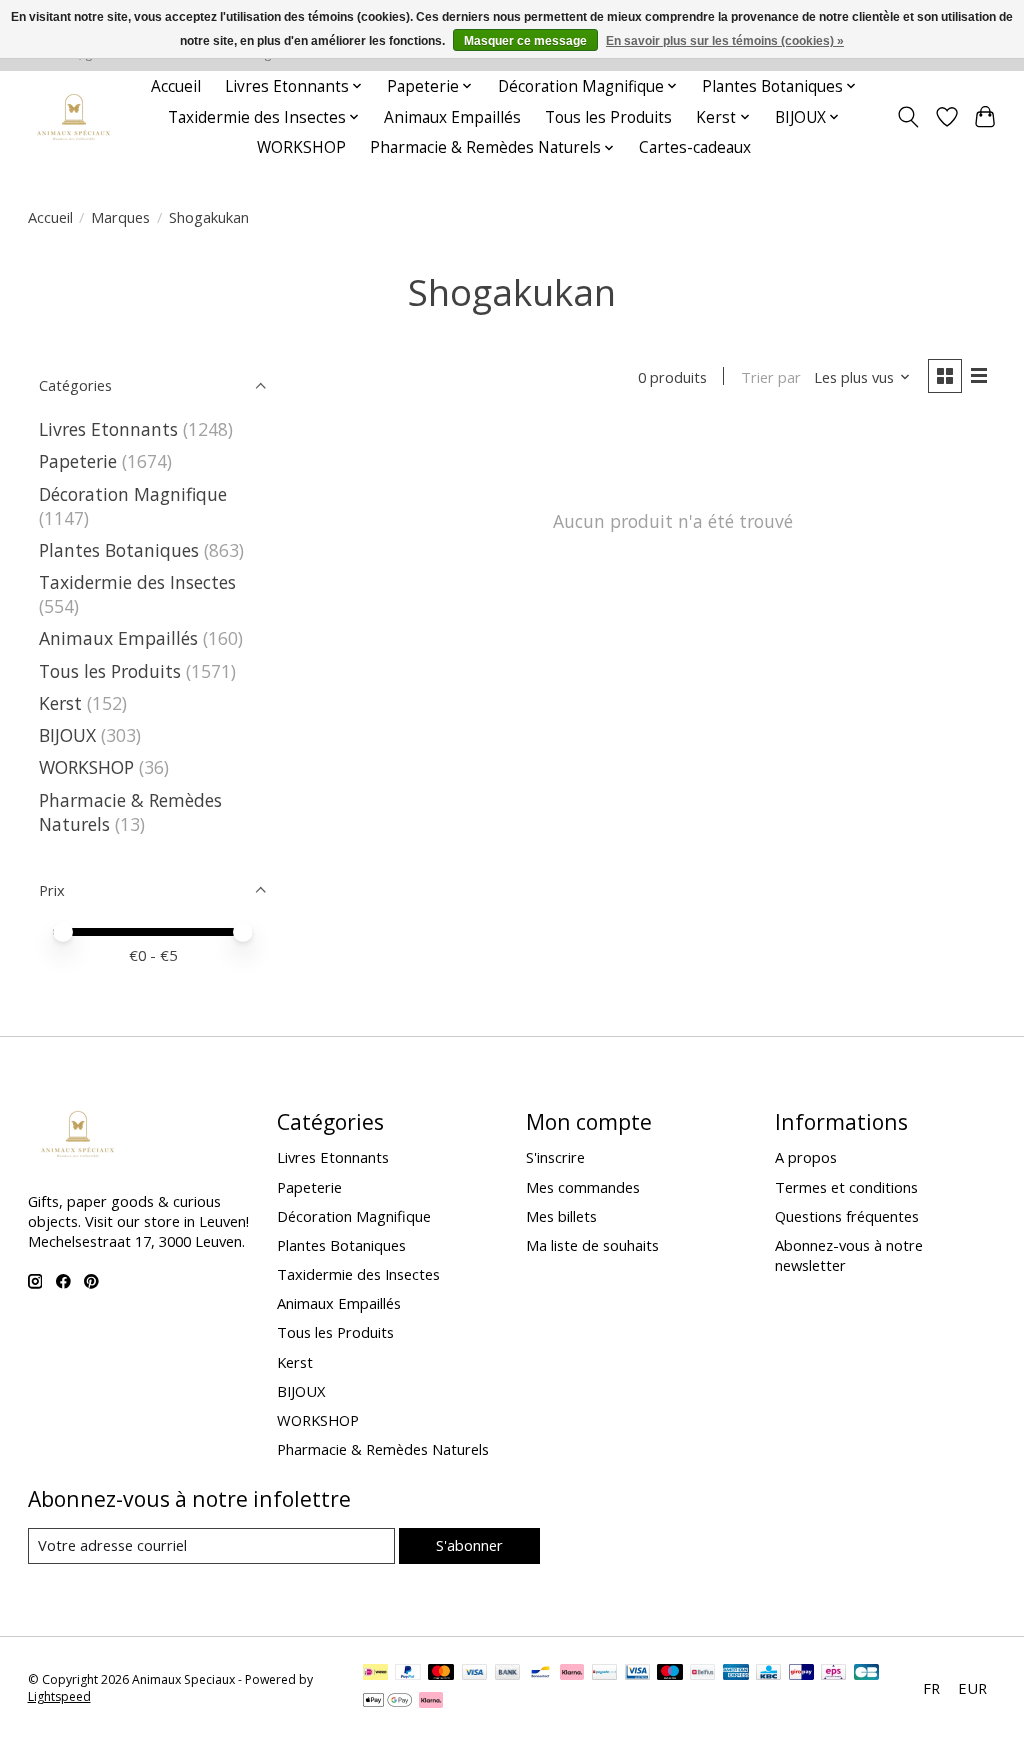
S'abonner (469, 1545)
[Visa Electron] (637, 1674)
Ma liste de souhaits (592, 1245)
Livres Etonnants (108, 429)
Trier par (771, 377)
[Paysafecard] (604, 1674)
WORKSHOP (301, 147)
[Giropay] (801, 1674)
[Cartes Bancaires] (866, 1674)
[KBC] (768, 1674)
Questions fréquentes (847, 1216)
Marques (120, 217)
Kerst (60, 703)
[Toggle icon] (907, 117)
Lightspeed (59, 1696)
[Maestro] (670, 1674)
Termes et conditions (846, 1187)
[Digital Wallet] (387, 1702)
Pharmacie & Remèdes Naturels (383, 1449)
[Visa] (475, 1674)
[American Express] (736, 1674)
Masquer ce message (525, 41)
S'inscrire (555, 1157)
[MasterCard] (441, 1674)
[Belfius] (702, 1674)
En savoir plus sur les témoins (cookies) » (725, 41)
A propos (806, 1157)
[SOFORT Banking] (572, 1674)
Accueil (176, 86)
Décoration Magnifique (133, 494)
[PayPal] (408, 1674)
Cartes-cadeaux (695, 147)
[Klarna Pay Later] (431, 1702)
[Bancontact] (540, 1674)
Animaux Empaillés (452, 117)
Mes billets (561, 1216)
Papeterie (78, 461)
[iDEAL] (375, 1674)
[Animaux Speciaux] (74, 117)
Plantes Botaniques (119, 550)
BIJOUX (67, 735)
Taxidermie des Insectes (137, 582)
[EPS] (833, 1674)
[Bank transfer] (508, 1674)
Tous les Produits (608, 117)
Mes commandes (583, 1187)
